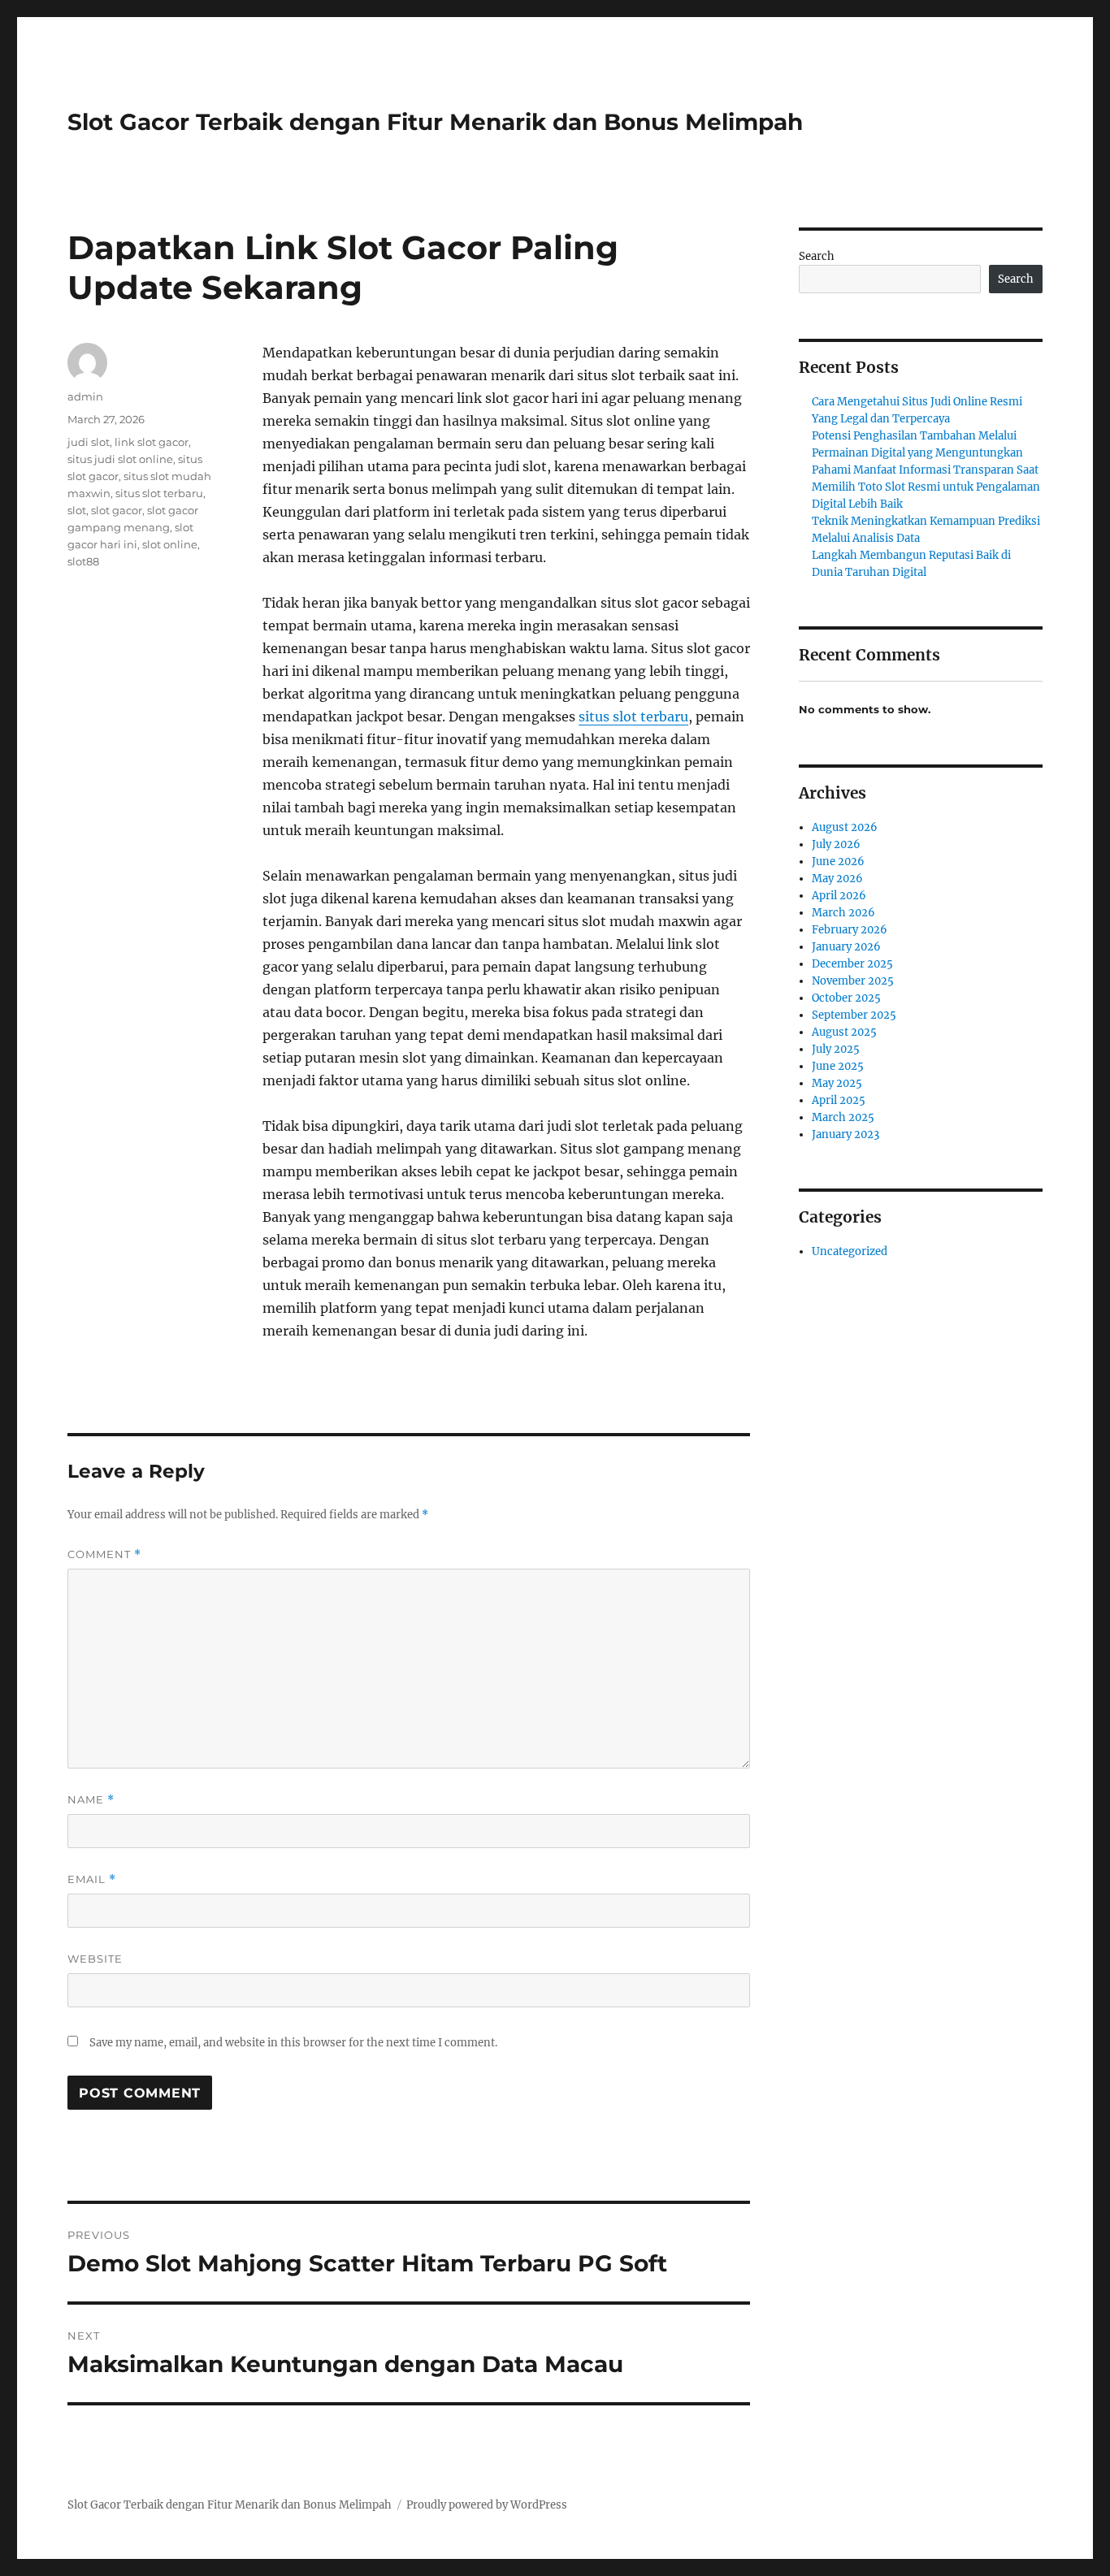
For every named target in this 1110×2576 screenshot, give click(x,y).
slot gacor (117, 510)
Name (91, 1800)
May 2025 (837, 1083)
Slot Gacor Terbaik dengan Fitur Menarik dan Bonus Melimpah (435, 122)
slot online (170, 544)
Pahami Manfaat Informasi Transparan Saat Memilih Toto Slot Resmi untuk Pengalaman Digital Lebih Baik (926, 487)
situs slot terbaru (633, 717)
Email (92, 1879)
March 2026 (843, 913)
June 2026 (838, 862)
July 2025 (836, 1049)
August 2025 (844, 1032)
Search (817, 256)
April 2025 (839, 1100)
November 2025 (853, 981)
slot (77, 510)
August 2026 (845, 827)
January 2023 (846, 1134)
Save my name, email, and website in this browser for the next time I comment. (293, 2043)
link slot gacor (152, 442)
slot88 (83, 561)
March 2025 (843, 1117)
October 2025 (846, 998)
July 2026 (836, 844)
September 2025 (854, 1015)
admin (85, 396)
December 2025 (852, 964)
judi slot (89, 442)
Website (95, 1959)
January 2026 (846, 947)
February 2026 (850, 930)
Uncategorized (850, 1251)
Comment (104, 1554)
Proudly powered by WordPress (487, 2505)
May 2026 (837, 879)
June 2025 (838, 1066)
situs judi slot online (120, 459)
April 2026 (839, 896)
